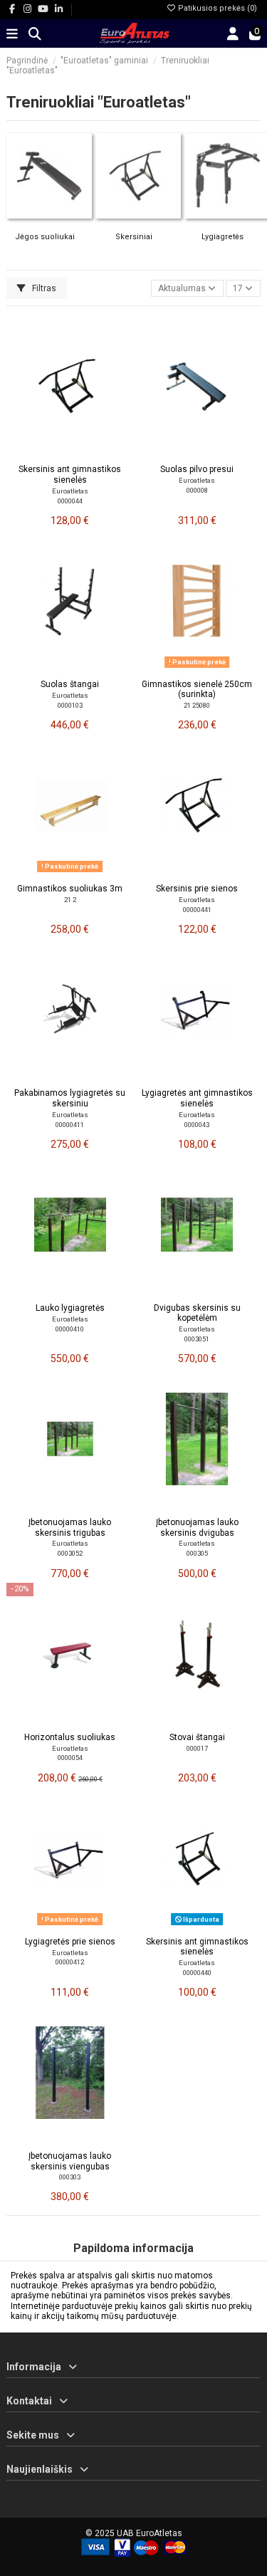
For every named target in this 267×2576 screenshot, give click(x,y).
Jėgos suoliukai (45, 237)
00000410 (70, 1329)
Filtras (43, 288)
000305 (197, 1553)
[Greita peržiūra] (87, 453)
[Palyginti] (69, 453)
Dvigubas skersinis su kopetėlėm (197, 1313)
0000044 (70, 501)
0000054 (70, 1758)
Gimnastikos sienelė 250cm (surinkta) (197, 689)
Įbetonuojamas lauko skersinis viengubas (70, 2161)
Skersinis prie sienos (197, 889)
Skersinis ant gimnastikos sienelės (70, 474)
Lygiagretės (222, 237)
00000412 (70, 1962)
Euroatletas (70, 491)
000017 (197, 1748)
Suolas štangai (70, 684)
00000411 (70, 1125)
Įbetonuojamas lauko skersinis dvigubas (197, 1527)
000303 (70, 2177)
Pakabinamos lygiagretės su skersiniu (70, 1098)
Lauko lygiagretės (70, 1308)
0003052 (70, 1553)
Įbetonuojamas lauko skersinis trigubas (70, 1527)
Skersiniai (134, 237)
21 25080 (197, 705)
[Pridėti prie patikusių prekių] (53, 453)
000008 (197, 490)
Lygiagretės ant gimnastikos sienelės (197, 1098)
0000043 (197, 1125)
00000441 (197, 910)
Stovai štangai (197, 1737)
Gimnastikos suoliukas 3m (70, 889)
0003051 (197, 1339)
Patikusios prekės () (216, 8)
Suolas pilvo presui (197, 469)
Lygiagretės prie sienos (70, 1942)
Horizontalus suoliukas (70, 1737)
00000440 (197, 1973)
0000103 (70, 705)
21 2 (70, 900)
